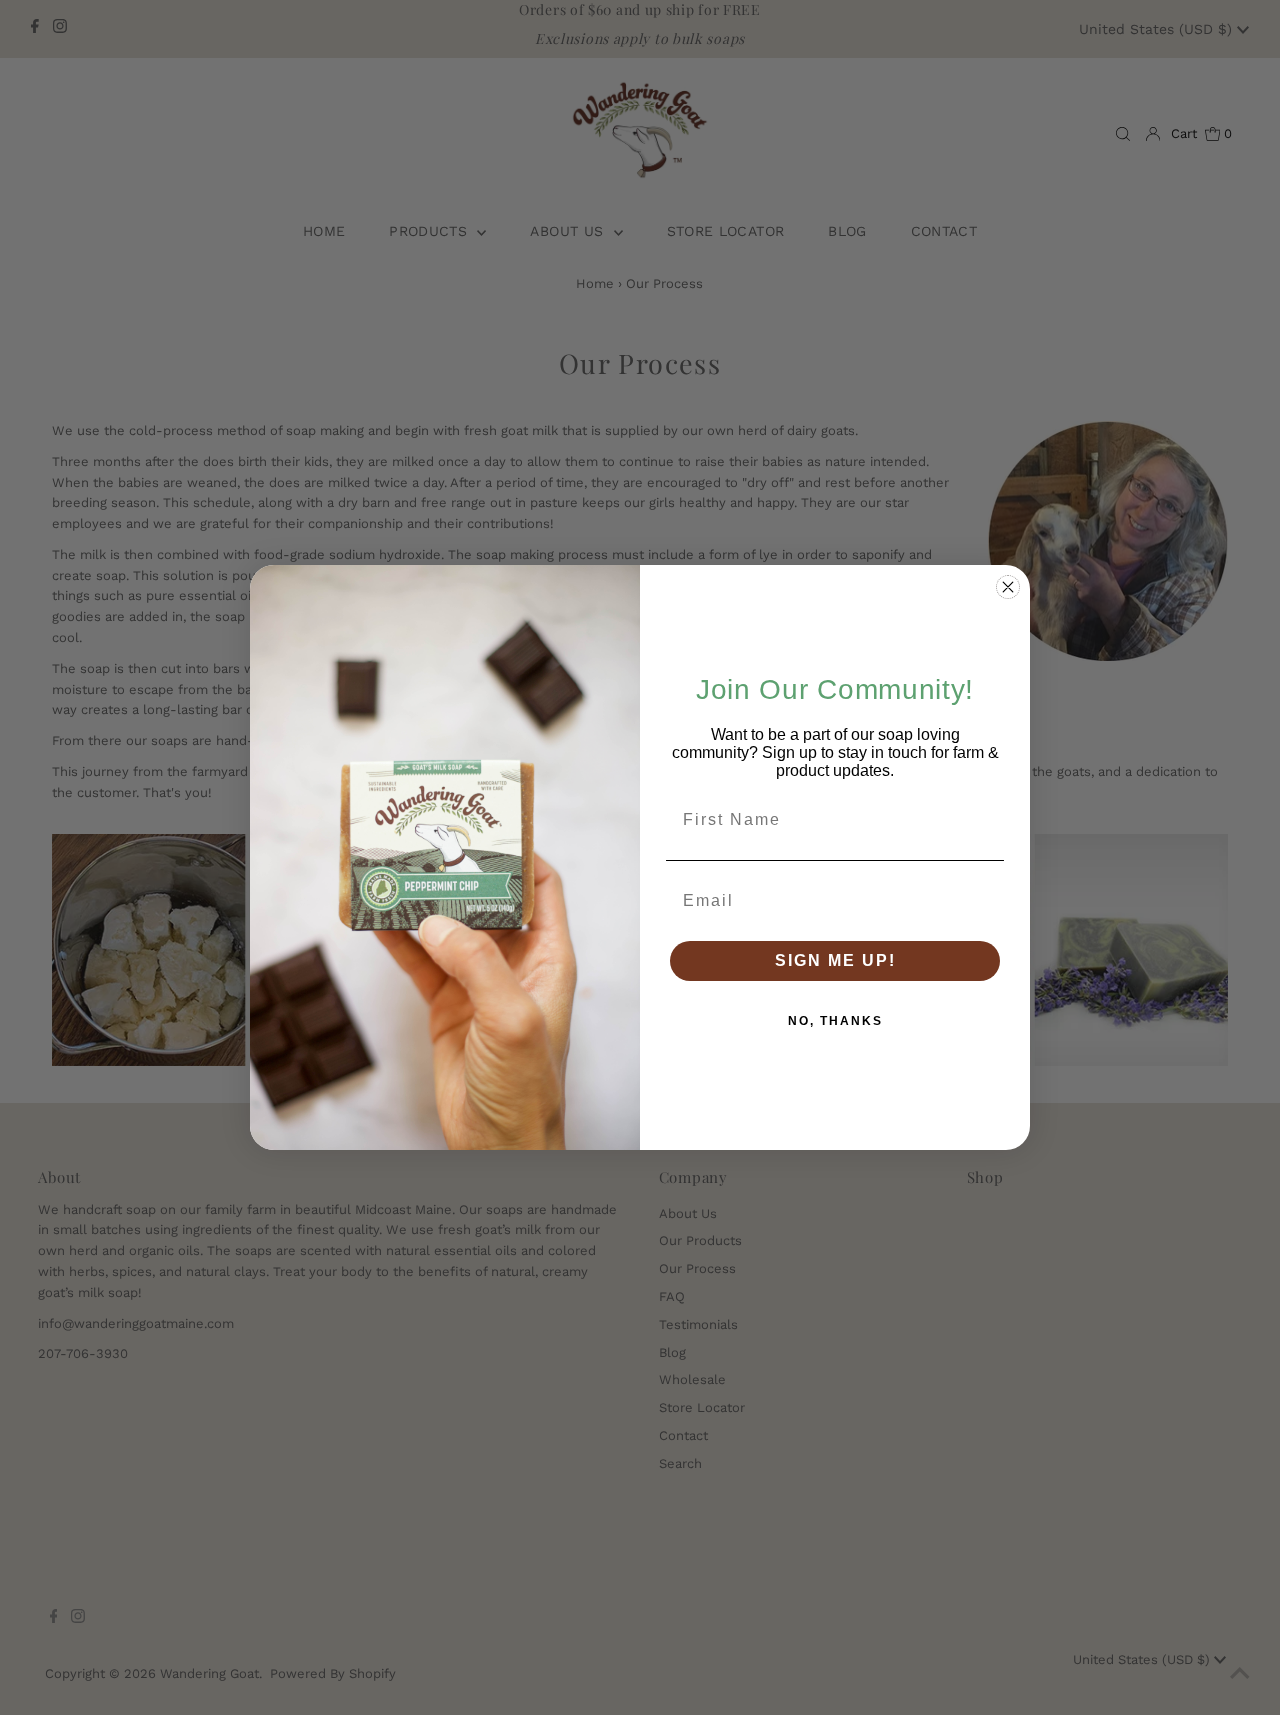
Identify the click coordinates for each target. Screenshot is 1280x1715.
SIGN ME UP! (835, 960)
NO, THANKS (835, 1021)
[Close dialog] (1008, 587)
